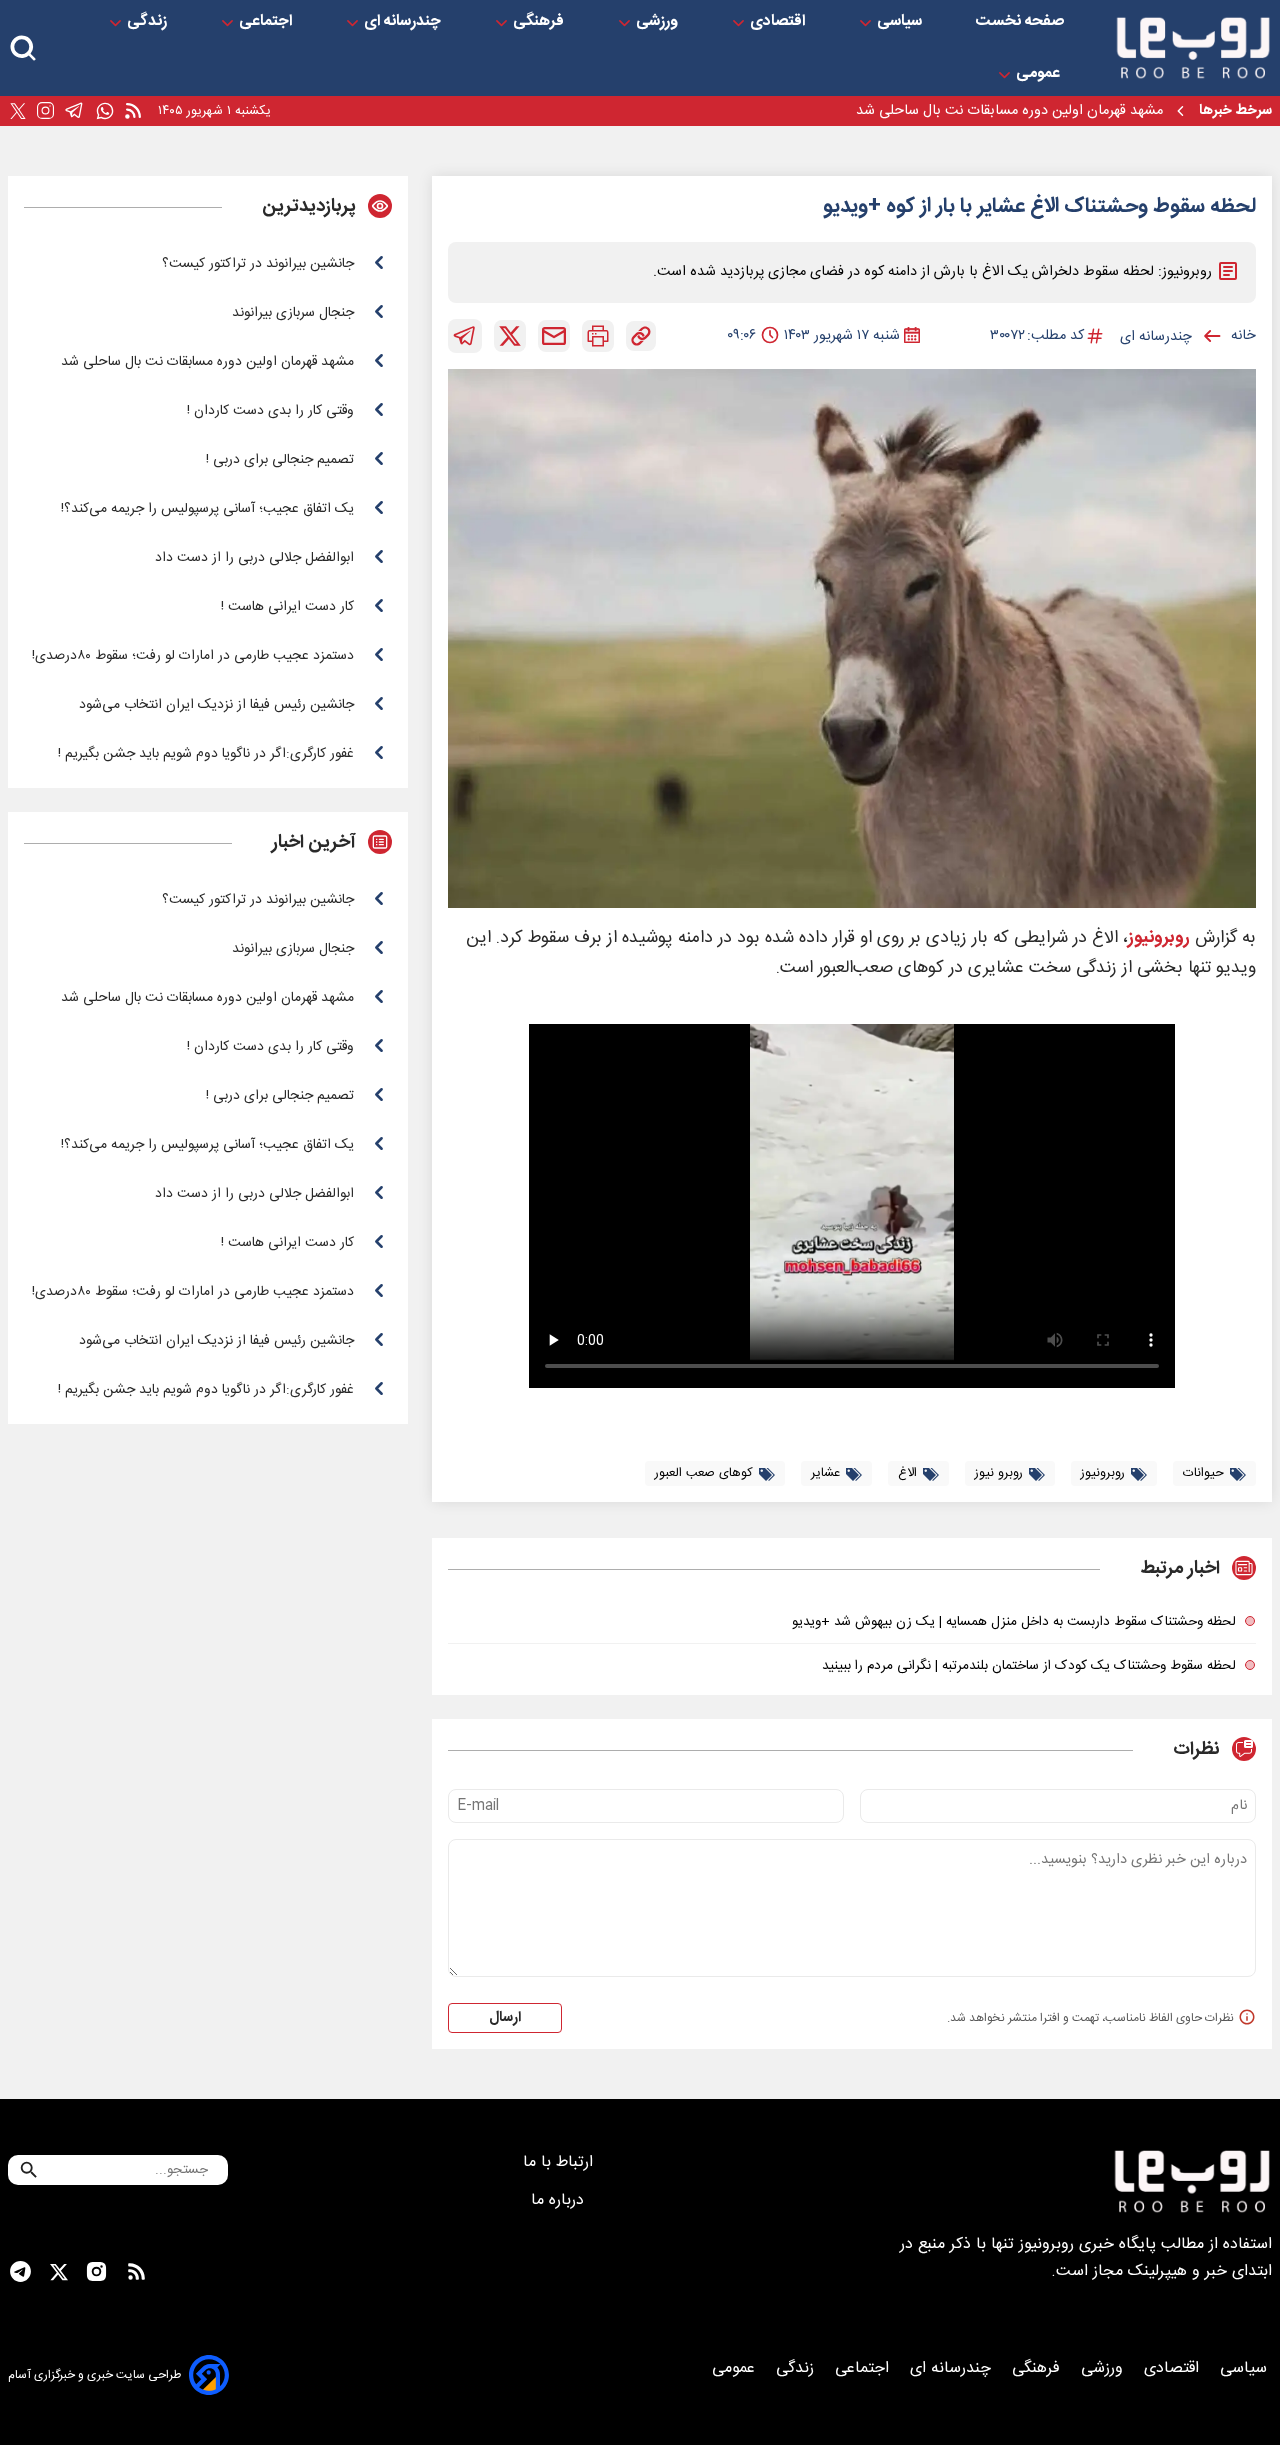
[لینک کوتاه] (641, 336)
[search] (23, 48)
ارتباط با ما (560, 2162)
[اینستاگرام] (45, 111)
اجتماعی (267, 22)
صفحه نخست (1020, 22)
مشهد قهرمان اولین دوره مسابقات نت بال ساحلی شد (1009, 111)
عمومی (1040, 74)
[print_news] (598, 336)
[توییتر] (18, 111)
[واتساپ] (105, 111)
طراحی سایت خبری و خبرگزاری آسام (94, 2375)
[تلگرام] (74, 111)
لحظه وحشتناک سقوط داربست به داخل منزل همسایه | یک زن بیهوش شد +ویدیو (1014, 1622)
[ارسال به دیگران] (554, 336)
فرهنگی (540, 22)
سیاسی (901, 22)
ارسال (505, 2018)
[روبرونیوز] (1193, 48)
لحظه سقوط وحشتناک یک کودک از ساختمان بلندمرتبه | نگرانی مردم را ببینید (1029, 1666)
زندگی (149, 22)
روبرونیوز (1159, 938)
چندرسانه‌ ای (404, 22)
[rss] (133, 111)
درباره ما (560, 2200)
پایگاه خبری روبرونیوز (1087, 2244)
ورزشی (659, 22)
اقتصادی (779, 22)
